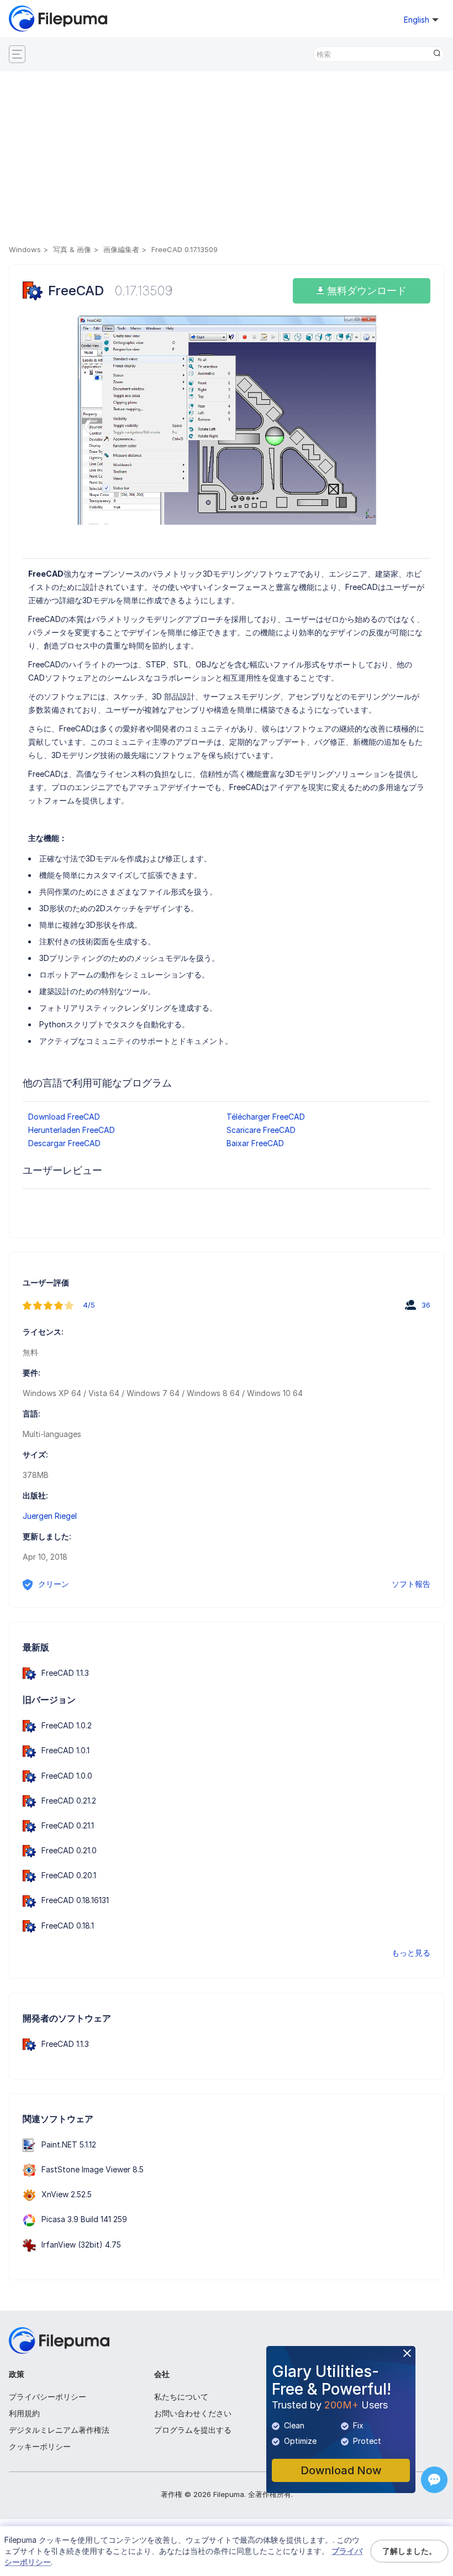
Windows (25, 249)
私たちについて (181, 2397)
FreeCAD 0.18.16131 (75, 1900)
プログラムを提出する (193, 2430)
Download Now (341, 2470)
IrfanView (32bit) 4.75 (81, 2245)
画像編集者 (121, 249)
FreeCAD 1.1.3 (65, 1673)
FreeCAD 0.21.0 (69, 1850)
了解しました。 (409, 2551)
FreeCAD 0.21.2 (69, 1801)
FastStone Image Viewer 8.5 (93, 2169)
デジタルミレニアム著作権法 (59, 2430)
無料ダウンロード (365, 291)
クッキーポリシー (40, 2446)
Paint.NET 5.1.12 (69, 2144)
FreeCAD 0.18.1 (68, 1926)
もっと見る (411, 1953)
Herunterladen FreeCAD (72, 1130)
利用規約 (24, 2413)
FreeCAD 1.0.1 (65, 1750)
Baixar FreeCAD (255, 1143)
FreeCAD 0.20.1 (69, 1875)
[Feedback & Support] (434, 2480)
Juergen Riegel (50, 1516)
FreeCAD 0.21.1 (68, 1825)
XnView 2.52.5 (67, 2194)
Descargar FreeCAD (64, 1143)
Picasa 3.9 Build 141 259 (84, 2219)
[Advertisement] (226, 160)
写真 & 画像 (72, 249)
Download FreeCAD (64, 1117)
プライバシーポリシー (48, 2397)
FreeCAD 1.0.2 (67, 1725)
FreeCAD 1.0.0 (67, 1776)
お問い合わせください (193, 2413)
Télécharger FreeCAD (266, 1117)
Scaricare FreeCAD (261, 1130)
